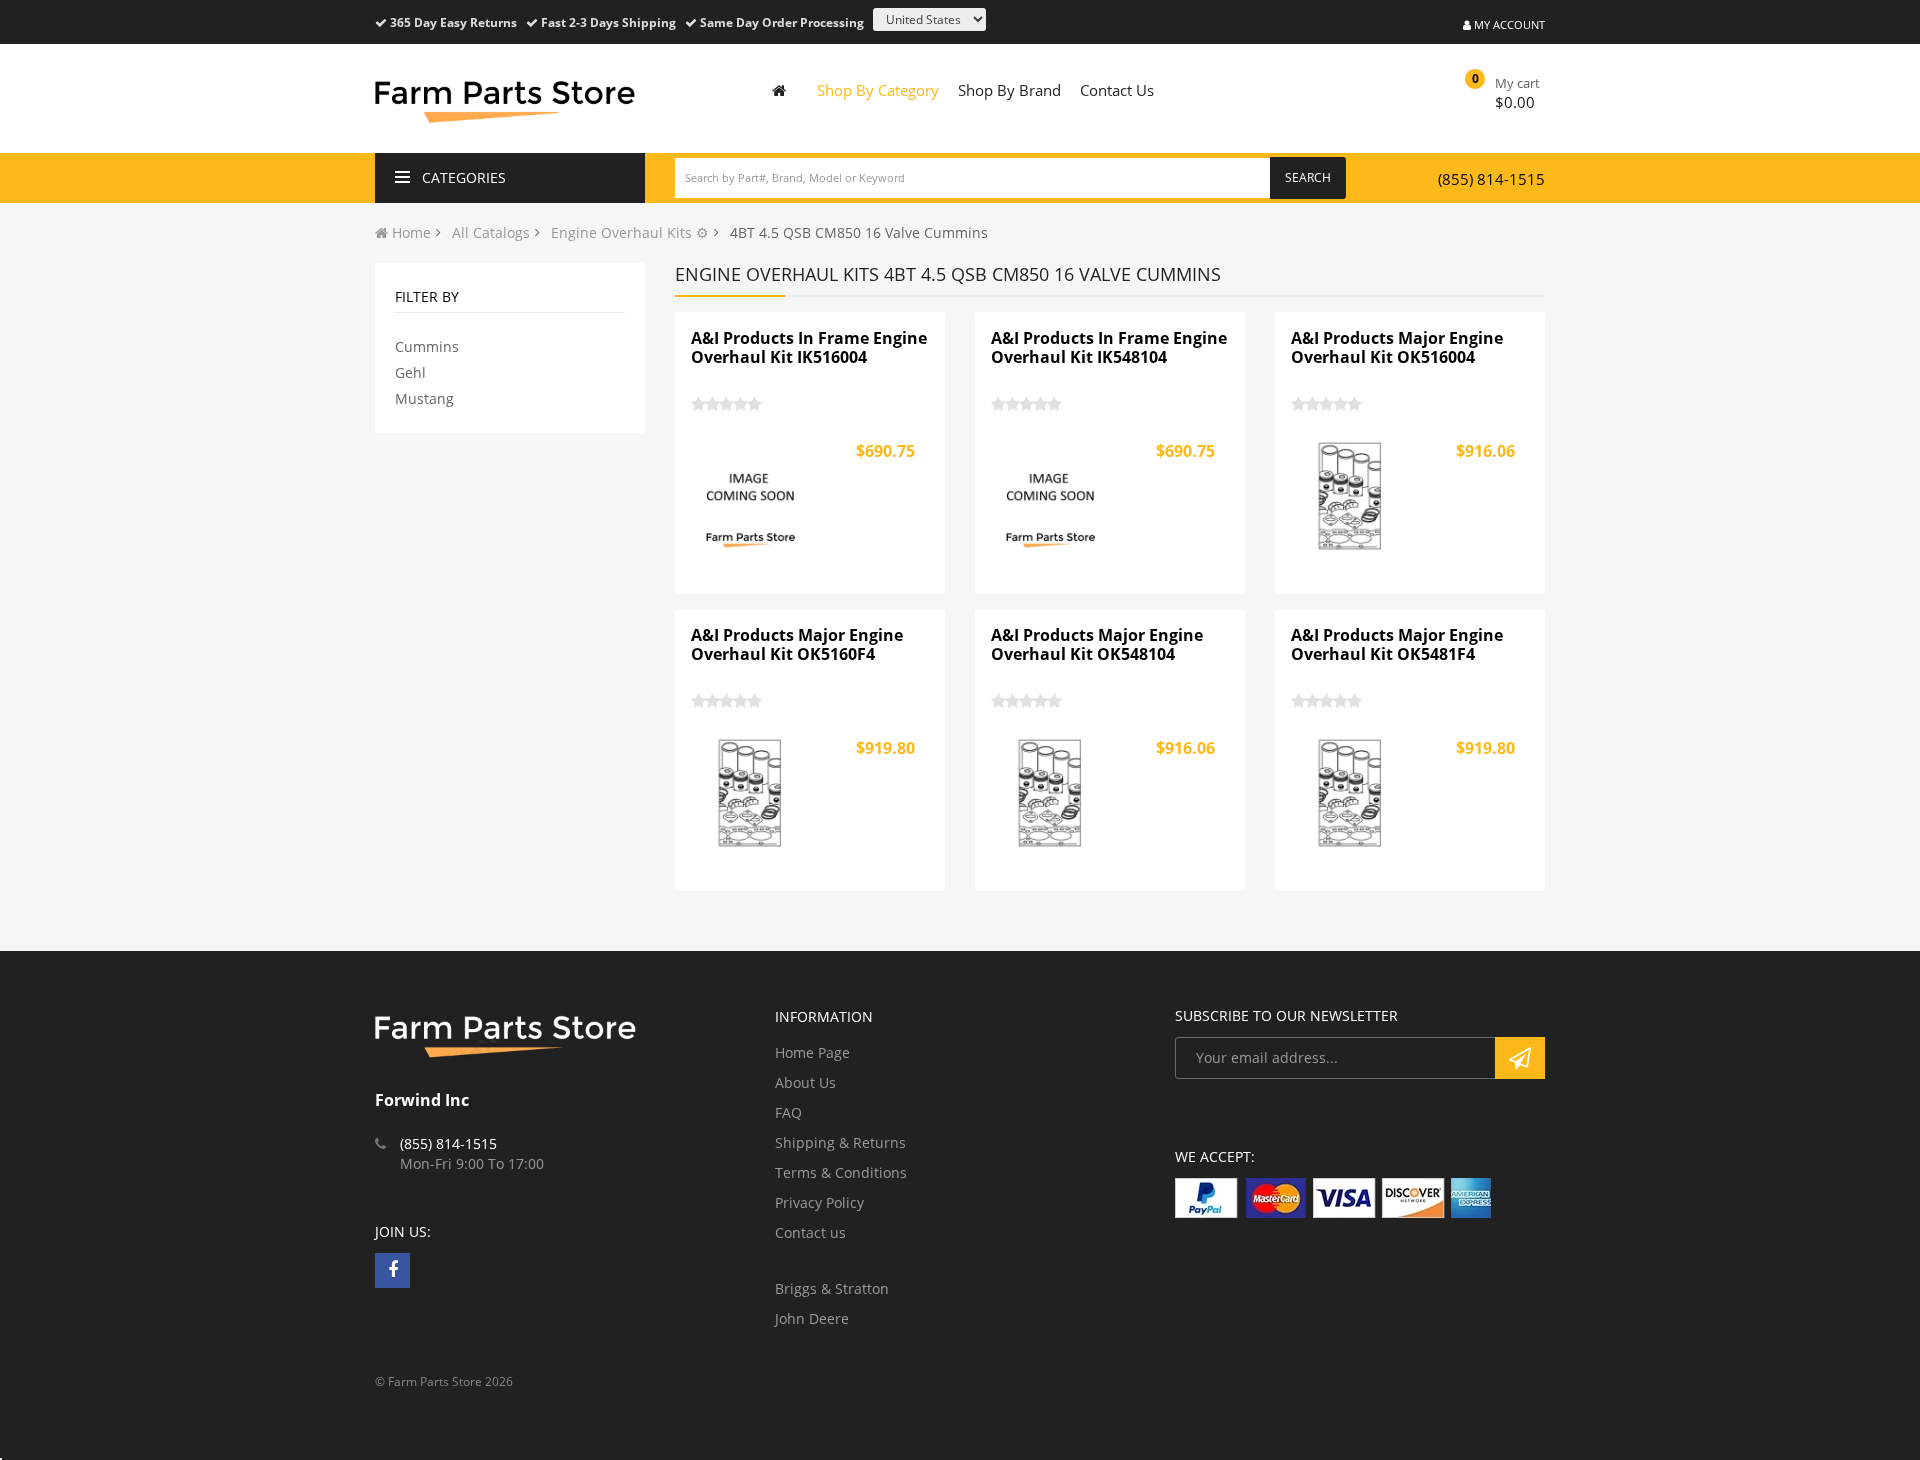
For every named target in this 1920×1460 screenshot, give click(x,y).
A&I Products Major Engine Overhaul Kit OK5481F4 (1397, 645)
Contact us (810, 1232)
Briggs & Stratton (832, 1288)
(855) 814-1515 (1491, 179)
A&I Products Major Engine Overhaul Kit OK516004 (1397, 348)
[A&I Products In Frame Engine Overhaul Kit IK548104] (1051, 496)
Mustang (424, 398)
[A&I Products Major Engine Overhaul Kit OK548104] (1051, 793)
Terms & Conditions (841, 1172)
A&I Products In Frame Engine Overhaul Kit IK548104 (1109, 348)
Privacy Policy (819, 1202)
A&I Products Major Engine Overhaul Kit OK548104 (1097, 645)
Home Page (812, 1052)
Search (1308, 177)
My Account (1508, 24)
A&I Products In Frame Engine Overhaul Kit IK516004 (809, 348)
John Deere (812, 1318)
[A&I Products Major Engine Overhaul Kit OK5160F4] (751, 793)
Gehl (410, 372)
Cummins (427, 346)
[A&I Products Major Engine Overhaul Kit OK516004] (1351, 496)
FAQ (788, 1112)
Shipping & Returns (840, 1142)
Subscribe (1520, 1058)
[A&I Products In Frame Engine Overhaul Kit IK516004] (751, 496)
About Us (805, 1082)
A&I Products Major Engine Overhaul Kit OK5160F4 (797, 645)
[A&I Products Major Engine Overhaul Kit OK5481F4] (1351, 793)
